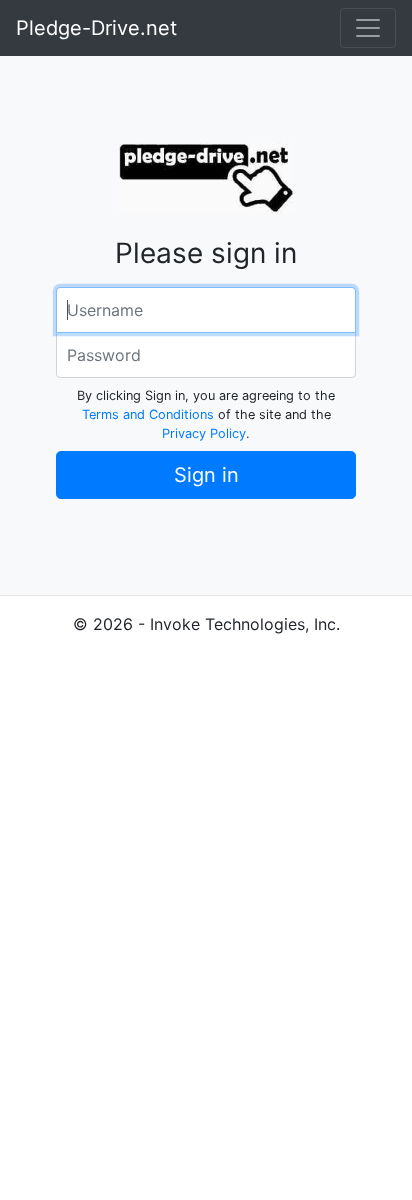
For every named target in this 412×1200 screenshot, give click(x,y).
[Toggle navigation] (368, 28)
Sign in (206, 475)
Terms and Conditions (148, 414)
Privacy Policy (204, 433)
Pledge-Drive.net (96, 28)
